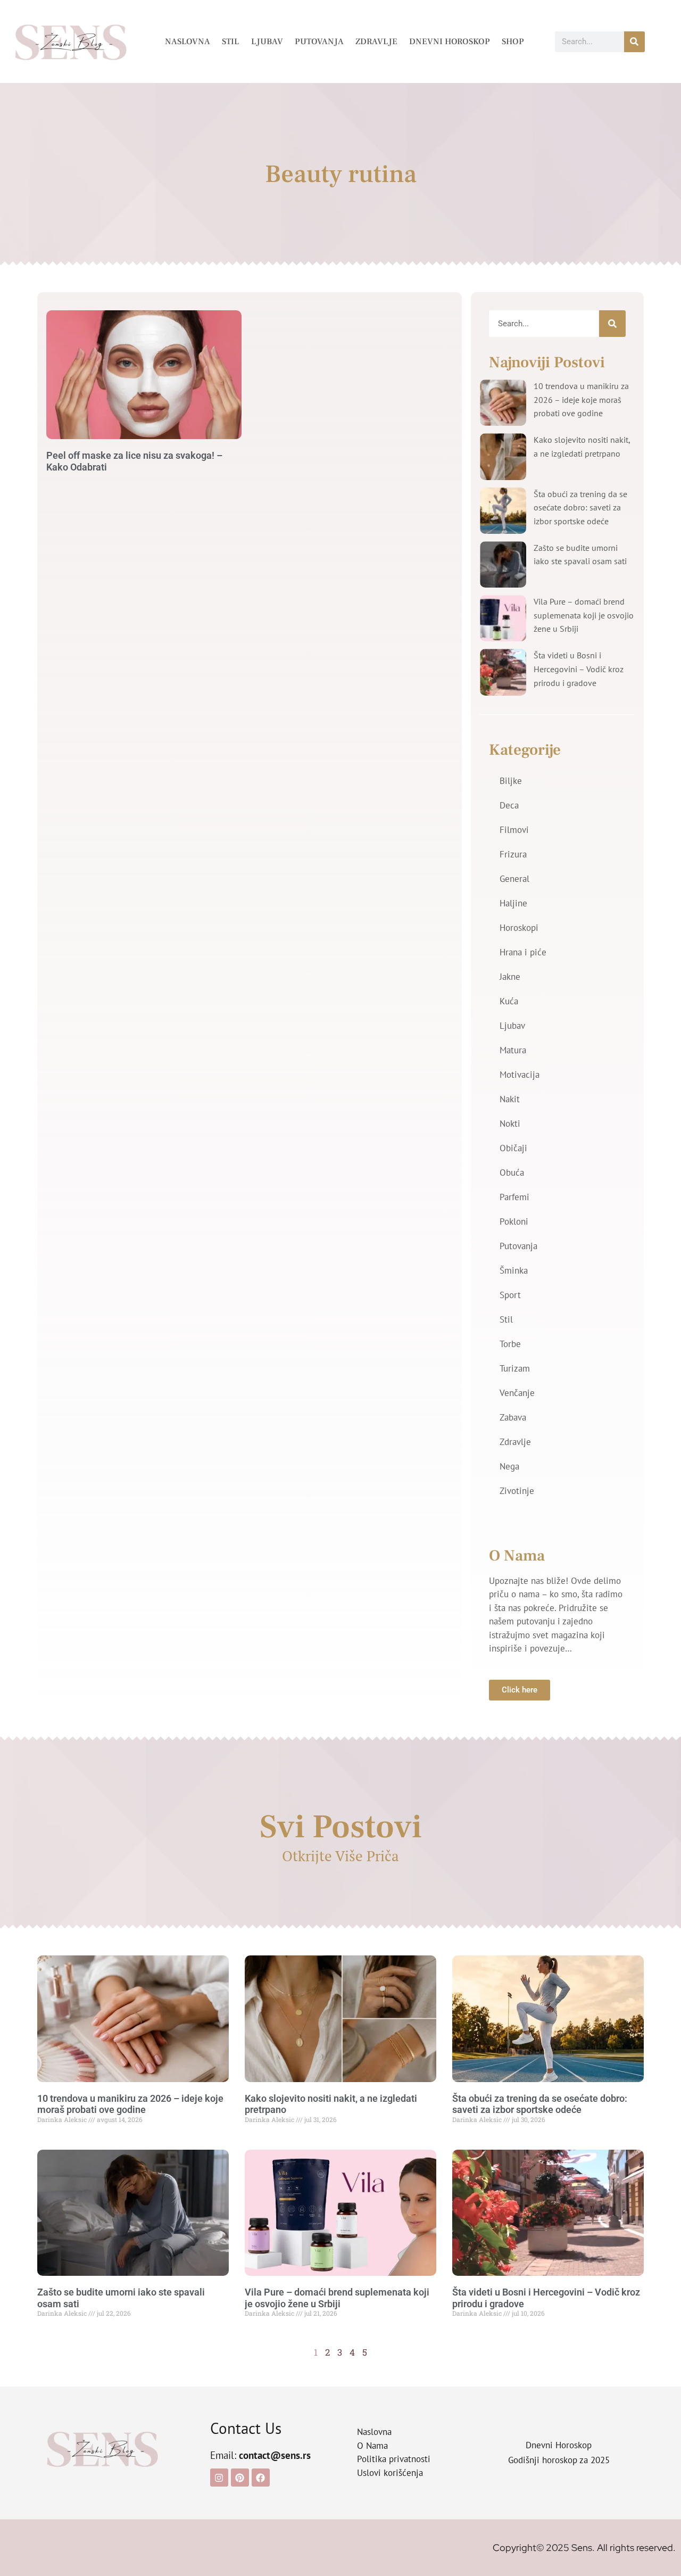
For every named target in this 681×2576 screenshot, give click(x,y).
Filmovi (514, 830)
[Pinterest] (240, 2478)
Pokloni (514, 1221)
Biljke (511, 781)
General (514, 879)
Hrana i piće (523, 952)
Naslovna (188, 42)
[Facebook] (261, 2478)
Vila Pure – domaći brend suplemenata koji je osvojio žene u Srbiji (584, 615)
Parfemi (514, 1197)
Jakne (510, 977)
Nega (509, 1466)
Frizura (513, 854)
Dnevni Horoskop (450, 42)
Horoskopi (519, 928)
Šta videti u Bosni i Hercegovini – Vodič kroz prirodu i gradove (579, 669)
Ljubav (267, 42)
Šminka (514, 1270)
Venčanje (517, 1393)
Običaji (513, 1148)
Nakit (510, 1099)
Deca (509, 805)
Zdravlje (376, 42)
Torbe (510, 1344)
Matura (513, 1050)
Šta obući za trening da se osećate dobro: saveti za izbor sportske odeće (580, 507)
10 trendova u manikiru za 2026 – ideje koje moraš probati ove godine (581, 399)
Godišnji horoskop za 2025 (559, 2460)
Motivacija (520, 1075)
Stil (231, 42)
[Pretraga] (634, 42)
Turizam (515, 1368)
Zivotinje (517, 1491)
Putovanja (319, 42)
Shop (513, 42)
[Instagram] (219, 2478)
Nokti (510, 1124)
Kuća (509, 1001)
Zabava (513, 1417)
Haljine (513, 903)
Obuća (512, 1173)
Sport (510, 1295)
